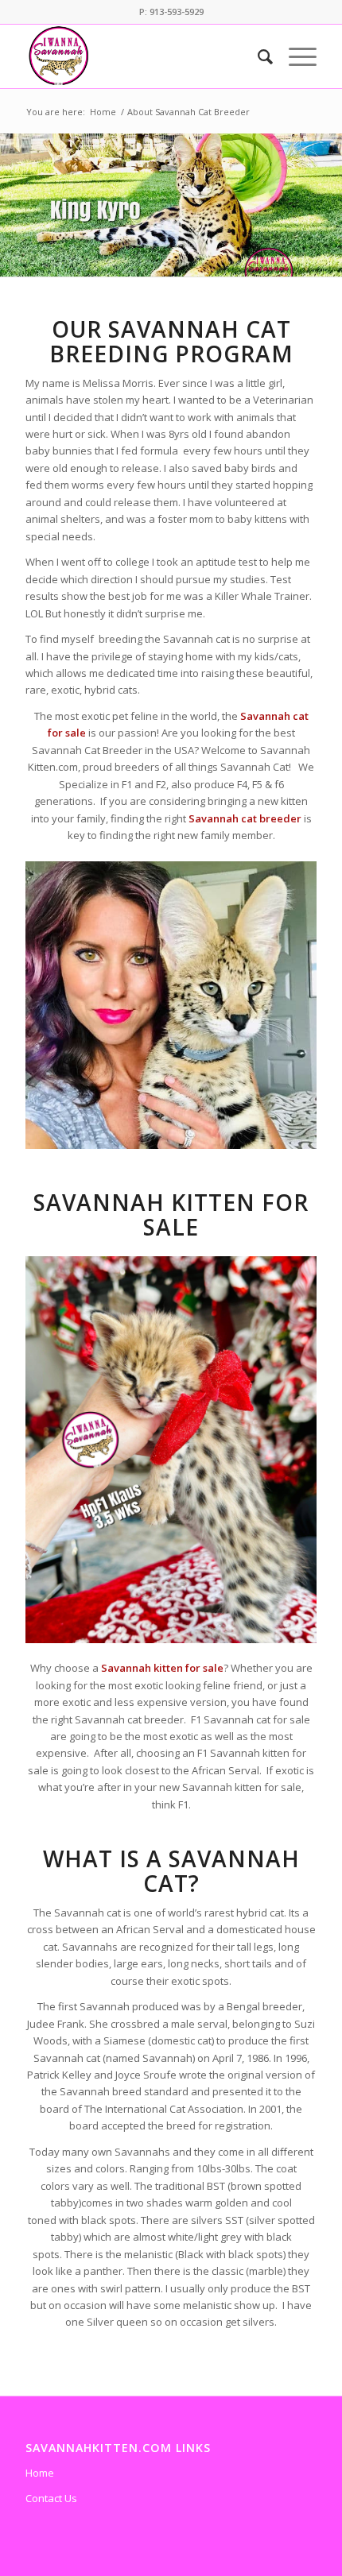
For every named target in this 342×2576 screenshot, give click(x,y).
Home (40, 2473)
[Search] (257, 56)
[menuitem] (257, 56)
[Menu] (295, 56)
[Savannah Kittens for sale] (142, 56)
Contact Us (51, 2498)
